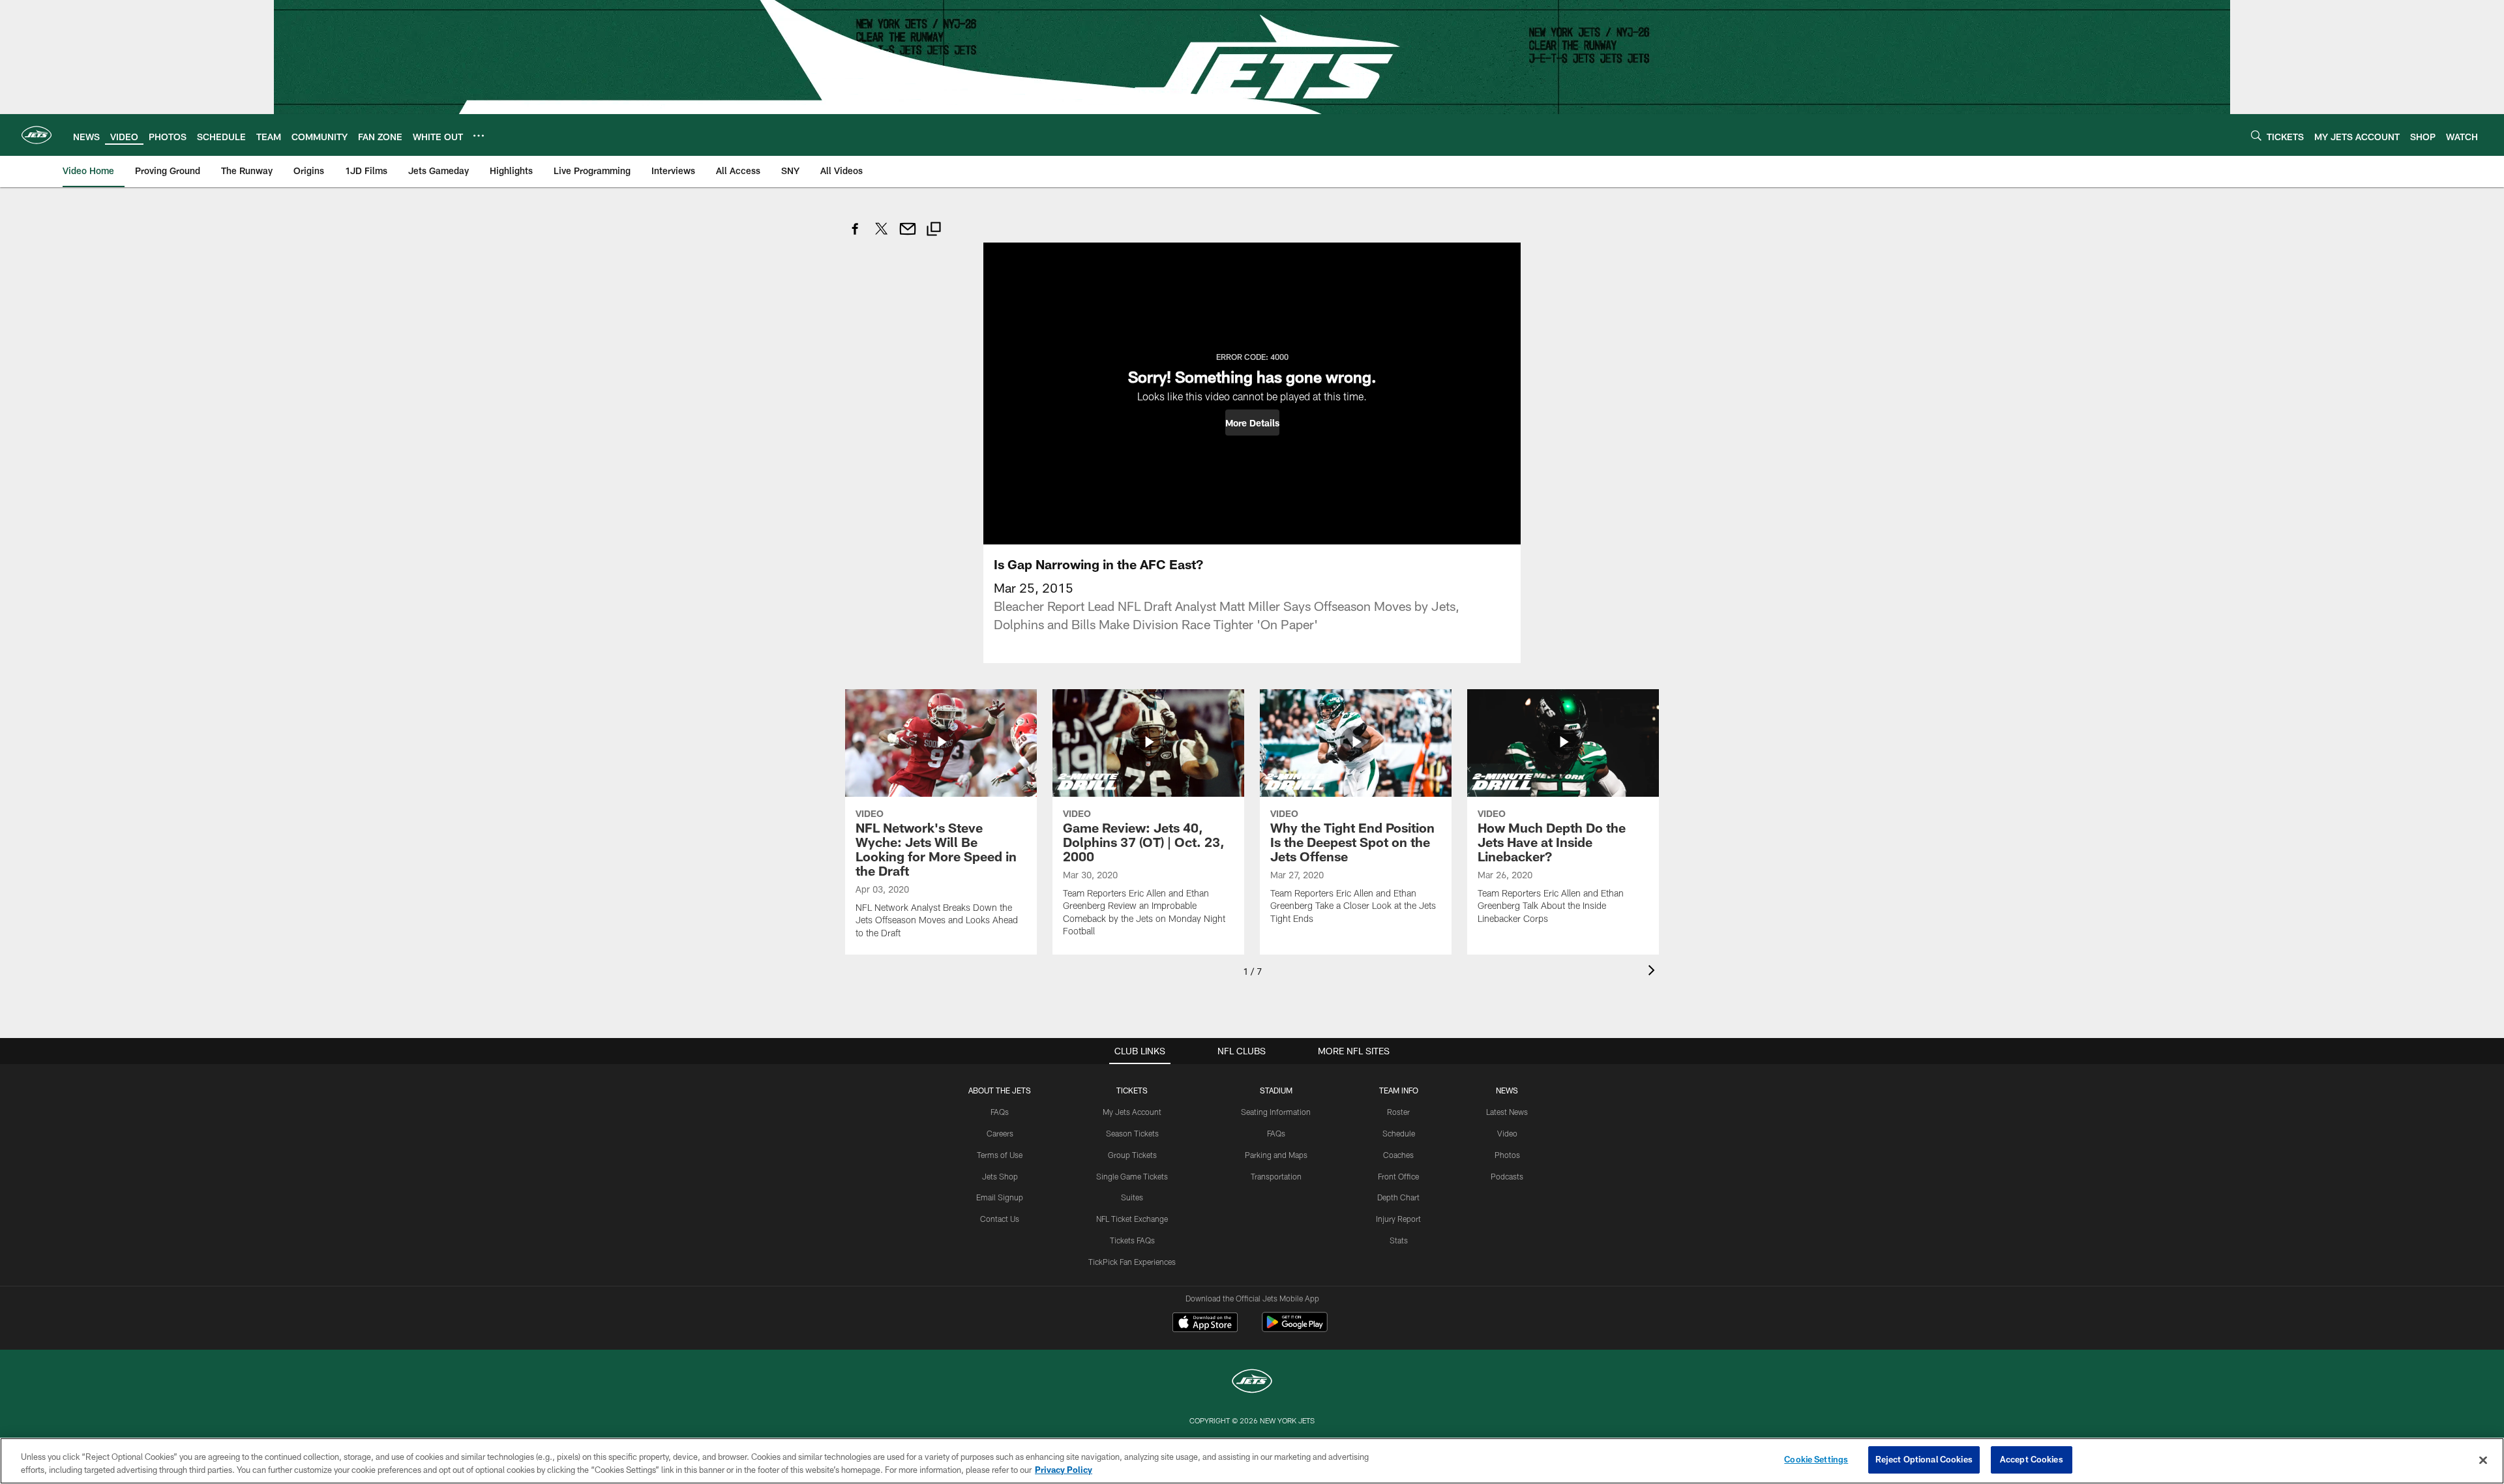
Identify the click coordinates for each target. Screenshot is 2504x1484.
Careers (1000, 1133)
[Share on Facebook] (856, 236)
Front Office (1398, 1176)
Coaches (1398, 1155)
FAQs (1000, 1112)
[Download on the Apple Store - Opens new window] (1205, 1324)
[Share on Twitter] (882, 236)
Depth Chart (1398, 1197)
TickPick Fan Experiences (1132, 1262)
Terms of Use (1000, 1155)
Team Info (1399, 1090)
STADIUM (1276, 1090)
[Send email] (908, 236)
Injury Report (1398, 1219)
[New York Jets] (1252, 1383)
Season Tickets (1132, 1133)
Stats (1399, 1240)
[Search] (2256, 135)
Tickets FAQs (1132, 1240)
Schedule (1399, 1133)
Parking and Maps (1276, 1155)
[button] (1252, 423)
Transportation (1276, 1176)
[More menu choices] (479, 136)
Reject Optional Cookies (1924, 1459)
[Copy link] (934, 230)
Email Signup (1000, 1197)
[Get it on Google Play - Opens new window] (1295, 1328)
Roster (1398, 1112)
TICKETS (1132, 1090)
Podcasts (1507, 1176)
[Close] (2483, 1460)
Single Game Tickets (1132, 1176)
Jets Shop (1000, 1176)
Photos (1507, 1155)
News (1507, 1090)
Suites (1132, 1197)
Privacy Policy (1064, 1470)
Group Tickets (1132, 1155)
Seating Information (1276, 1112)
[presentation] (1654, 972)
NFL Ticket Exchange (1132, 1219)
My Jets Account (1132, 1112)
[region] (1252, 1461)
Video (1507, 1133)
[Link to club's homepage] (37, 135)
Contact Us (1000, 1219)
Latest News (1507, 1112)
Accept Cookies (2032, 1459)
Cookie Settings (1816, 1459)
